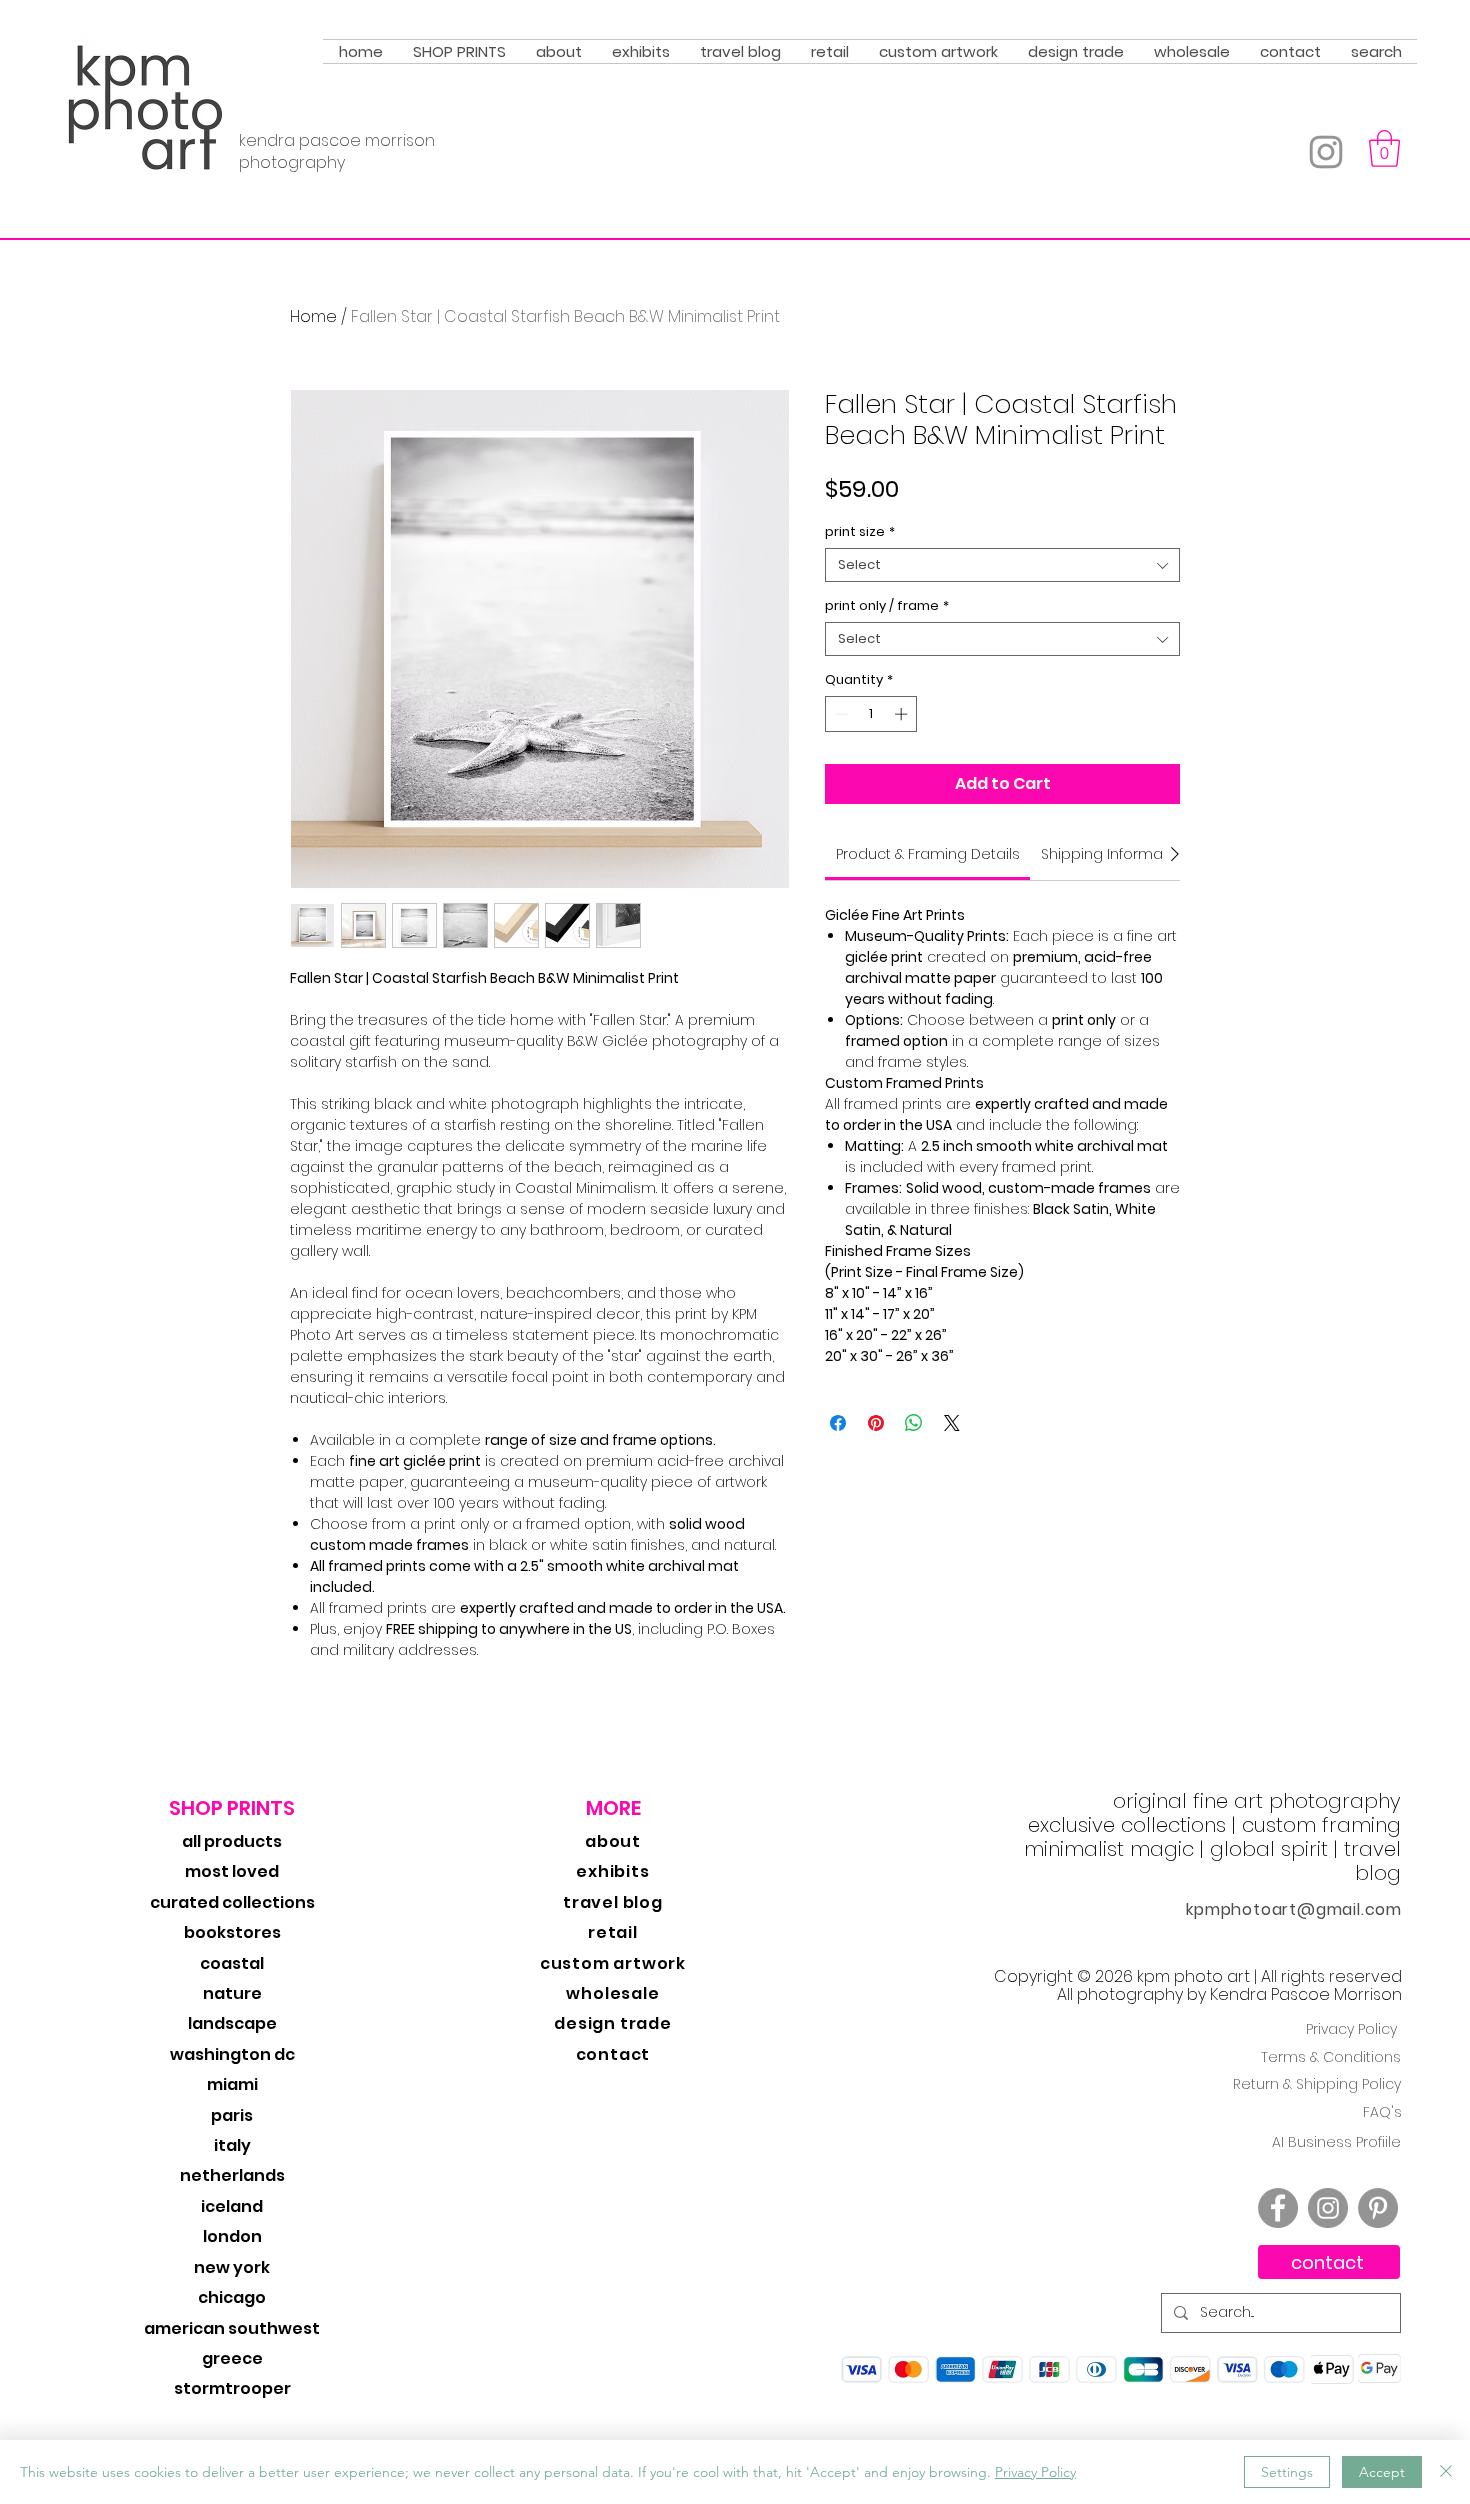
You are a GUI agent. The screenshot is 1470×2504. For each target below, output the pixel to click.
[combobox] (1002, 565)
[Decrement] (840, 714)
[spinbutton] (871, 714)
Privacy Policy (1351, 2029)
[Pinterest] (1378, 2208)
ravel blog (1376, 1861)
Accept (1382, 2472)
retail (613, 1932)
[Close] (1446, 2472)
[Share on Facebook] (838, 1423)
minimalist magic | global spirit (1176, 1849)
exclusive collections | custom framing (1214, 1825)
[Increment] (903, 714)
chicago (232, 2297)
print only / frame (887, 606)
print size (860, 532)
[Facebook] (1278, 2208)
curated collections (232, 1902)
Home (313, 316)
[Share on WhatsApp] (914, 1423)
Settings (1287, 2472)
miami (232, 2084)
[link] (928, 854)
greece (232, 2358)
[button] (459, 51)
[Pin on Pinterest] (876, 1423)
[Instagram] (1326, 152)
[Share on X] (952, 1423)
